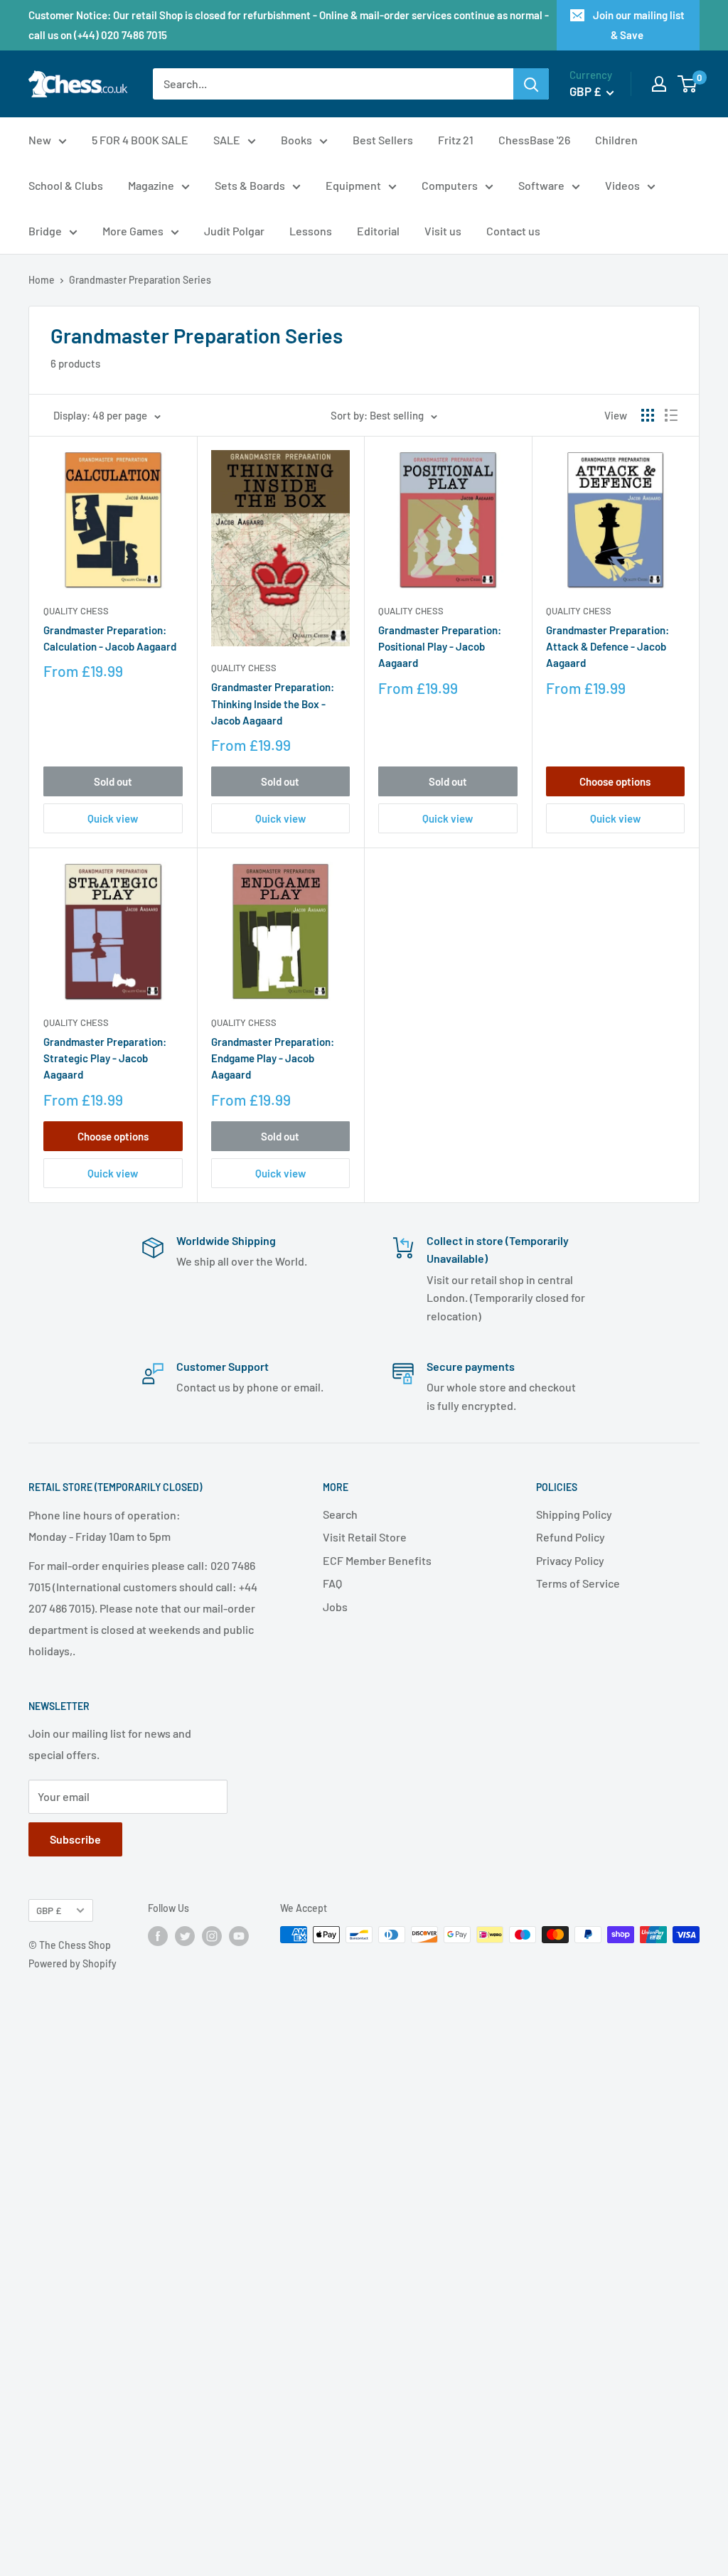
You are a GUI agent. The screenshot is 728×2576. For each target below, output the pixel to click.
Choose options (615, 781)
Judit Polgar (234, 231)
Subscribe (75, 1839)
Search (340, 1514)
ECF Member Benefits (377, 1560)
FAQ (332, 1583)
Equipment (353, 185)
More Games (133, 231)
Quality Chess (76, 611)
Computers (450, 185)
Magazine (151, 185)
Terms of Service (578, 1583)
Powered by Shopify (73, 1963)
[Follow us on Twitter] (185, 1936)
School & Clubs (66, 185)
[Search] (531, 84)
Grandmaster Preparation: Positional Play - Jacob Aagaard (440, 647)
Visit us (443, 231)
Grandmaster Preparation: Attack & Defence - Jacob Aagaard (607, 647)
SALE (227, 140)
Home (42, 280)
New (40, 140)
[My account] (659, 84)
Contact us (513, 231)
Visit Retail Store (365, 1537)
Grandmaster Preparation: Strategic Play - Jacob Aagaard (105, 1058)
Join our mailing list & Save (639, 25)
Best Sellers (383, 140)
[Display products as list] (671, 415)
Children (616, 140)
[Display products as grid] (648, 415)
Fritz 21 (456, 140)
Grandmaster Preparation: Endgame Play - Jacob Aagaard (273, 1058)
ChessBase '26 (534, 140)
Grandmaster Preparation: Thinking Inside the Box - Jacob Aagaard (273, 704)
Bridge (45, 231)
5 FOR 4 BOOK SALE (140, 140)
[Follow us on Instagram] (212, 1936)
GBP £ (49, 1910)
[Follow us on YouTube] (239, 1936)
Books (296, 140)
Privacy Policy (570, 1560)
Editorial (378, 231)
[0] (688, 84)
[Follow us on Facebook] (158, 1936)
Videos (622, 185)
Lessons (311, 231)
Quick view (113, 818)
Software (541, 185)
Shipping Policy (574, 1514)
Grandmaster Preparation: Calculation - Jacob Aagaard (110, 638)
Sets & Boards (250, 185)
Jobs (335, 1607)
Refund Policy (571, 1537)
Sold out (113, 781)
